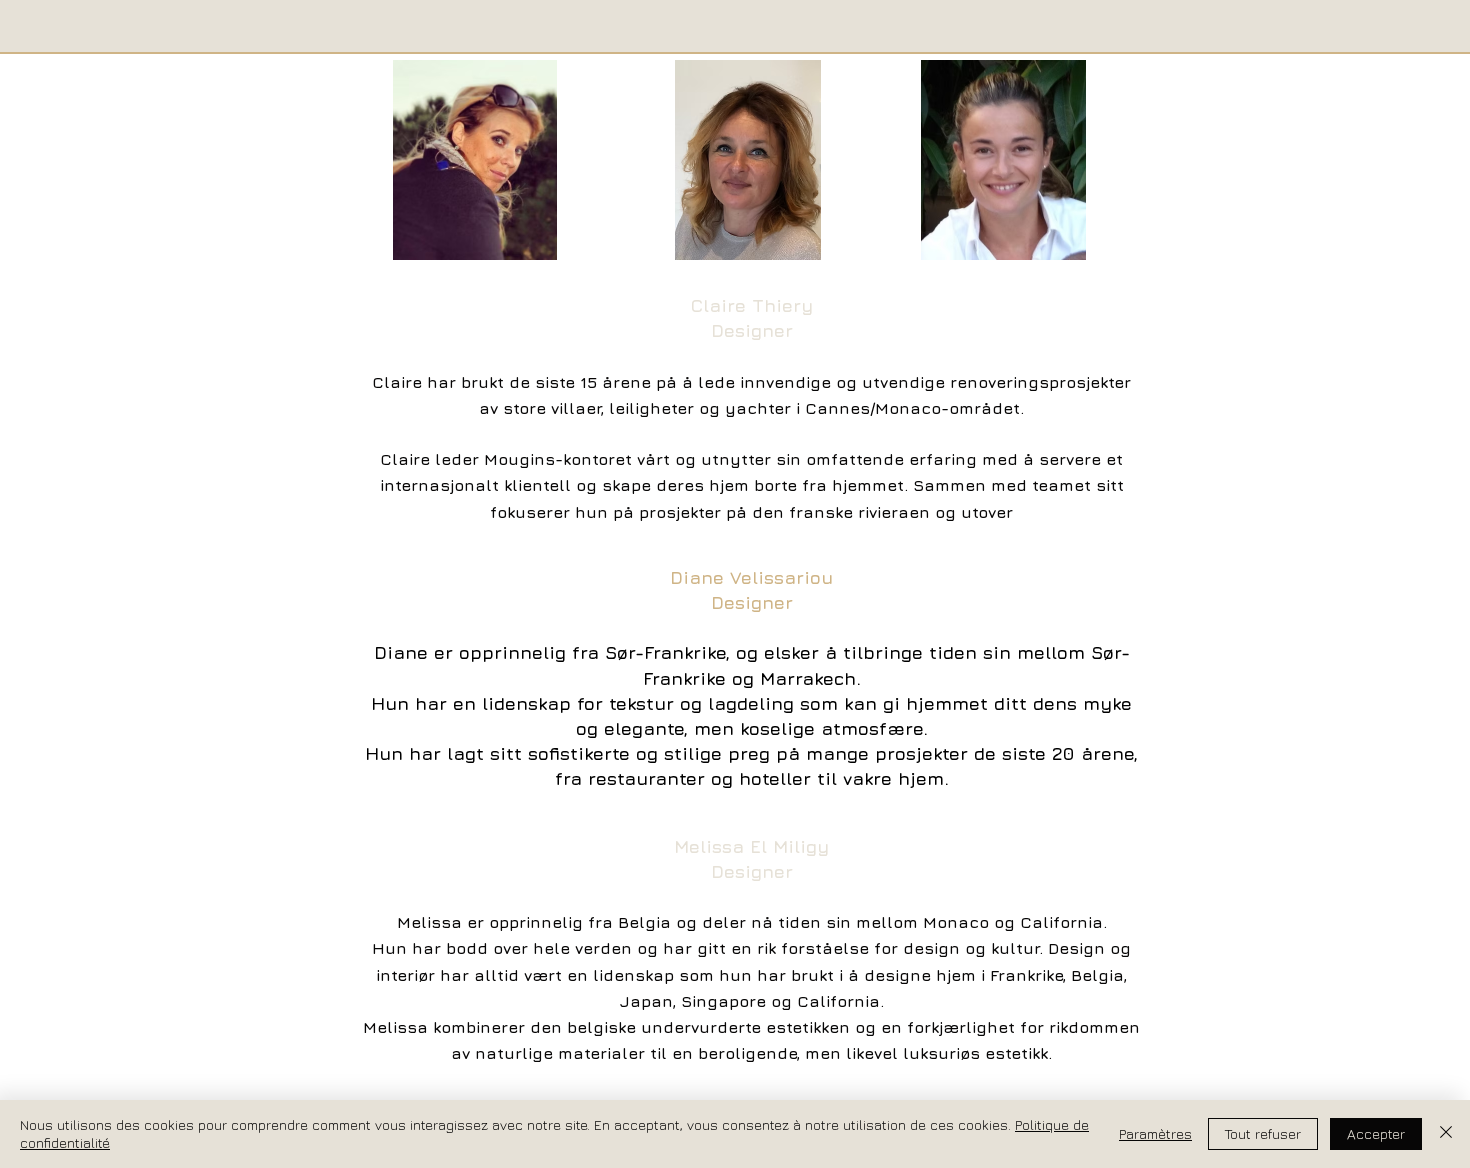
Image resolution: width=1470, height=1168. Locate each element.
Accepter (1376, 1133)
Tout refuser (1263, 1133)
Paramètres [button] (1155, 1133)
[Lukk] (1446, 1134)
